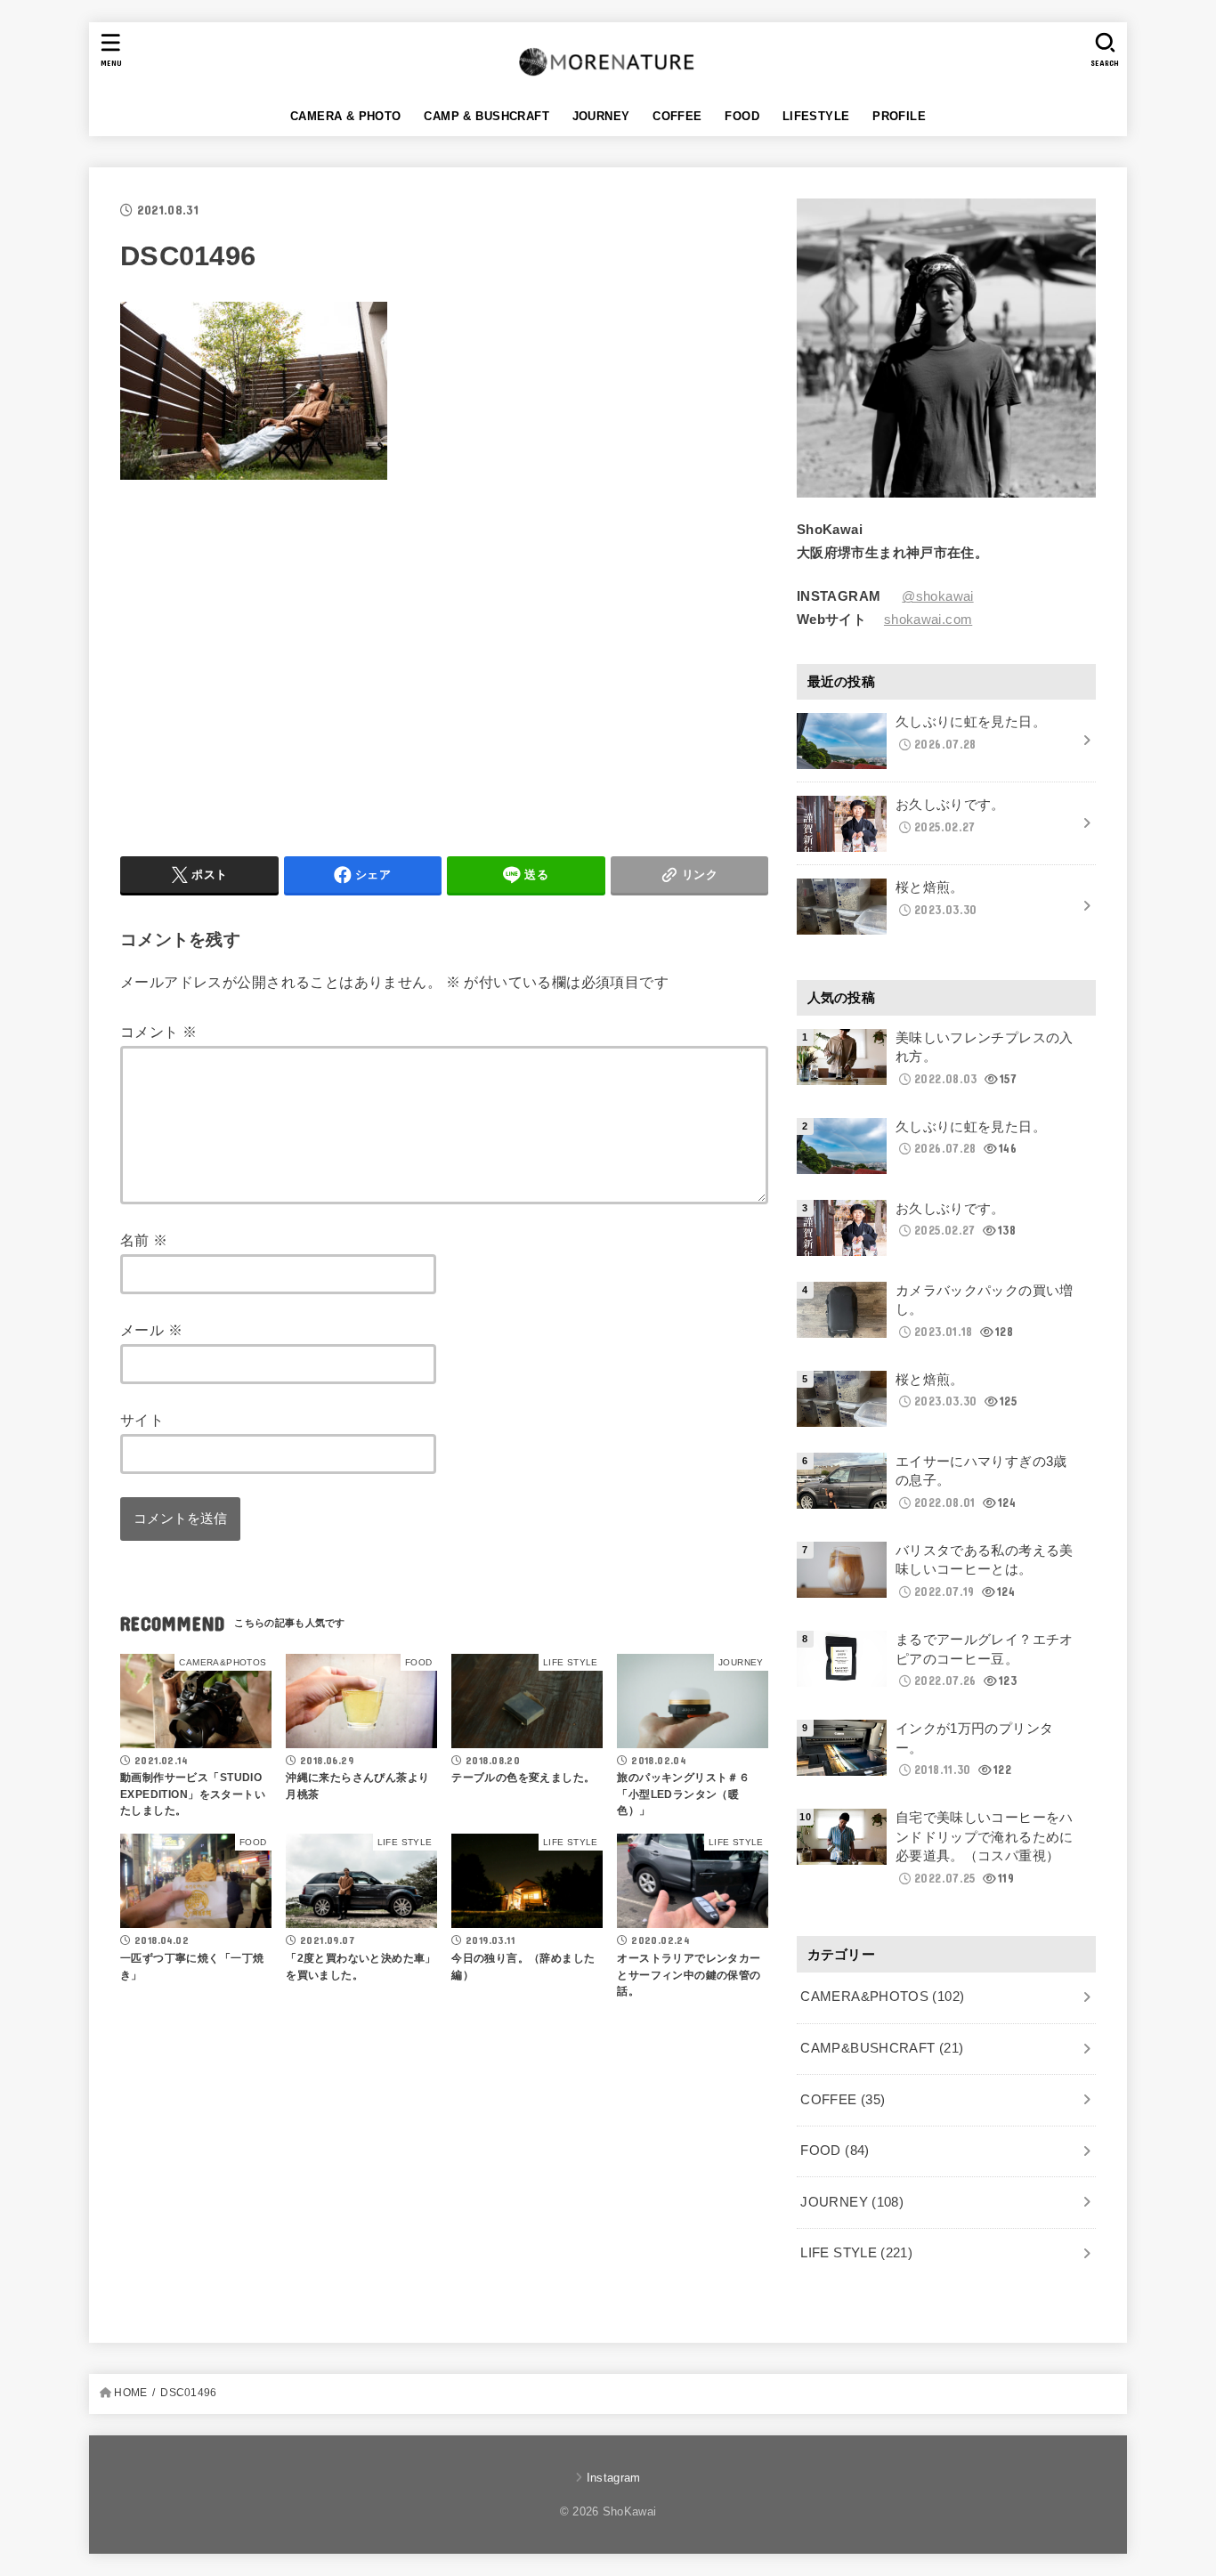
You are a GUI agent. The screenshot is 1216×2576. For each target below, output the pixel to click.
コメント (158, 1032)
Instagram (613, 2478)
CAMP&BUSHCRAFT (882, 2048)
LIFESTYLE (816, 116)
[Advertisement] (270, 664)
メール (151, 1330)
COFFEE (677, 116)
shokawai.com (928, 620)
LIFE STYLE (856, 2253)
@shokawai (937, 596)
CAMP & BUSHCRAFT (486, 116)
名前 (144, 1240)
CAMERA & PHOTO (346, 116)
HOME (130, 2393)
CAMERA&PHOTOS (882, 1997)
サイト (142, 1420)
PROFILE (899, 116)
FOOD (742, 116)
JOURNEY (601, 116)
